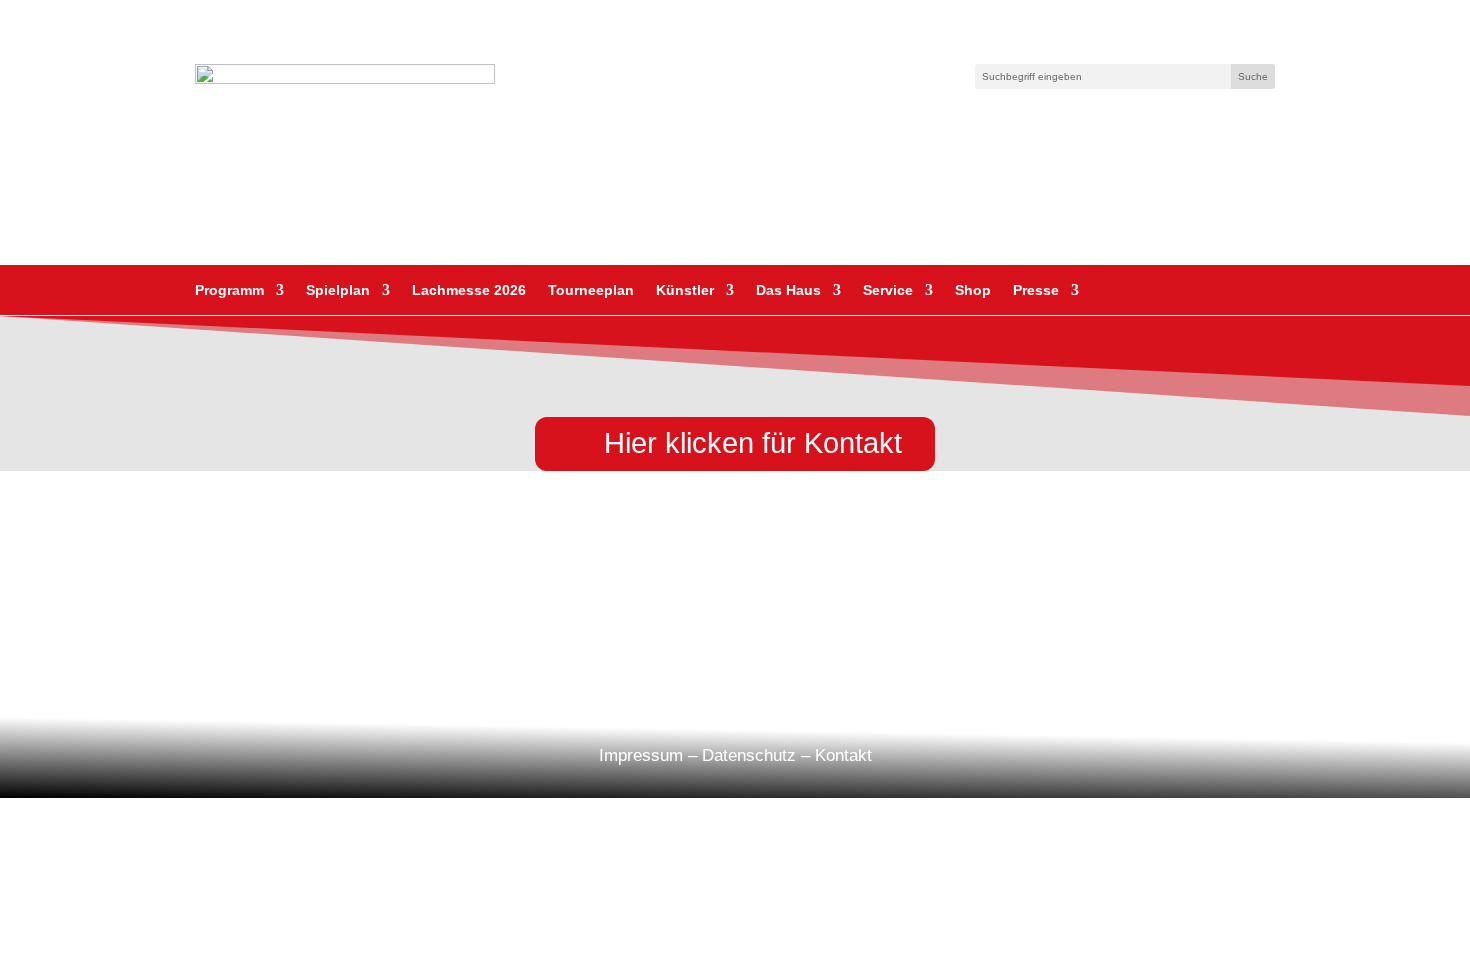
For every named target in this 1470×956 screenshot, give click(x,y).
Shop (973, 290)
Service (888, 290)
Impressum (641, 755)
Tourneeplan (591, 290)
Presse (1036, 290)
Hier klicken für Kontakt (753, 443)
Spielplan (338, 290)
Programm (229, 290)
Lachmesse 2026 (469, 290)
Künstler (685, 290)
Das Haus (788, 290)
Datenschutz (749, 755)
